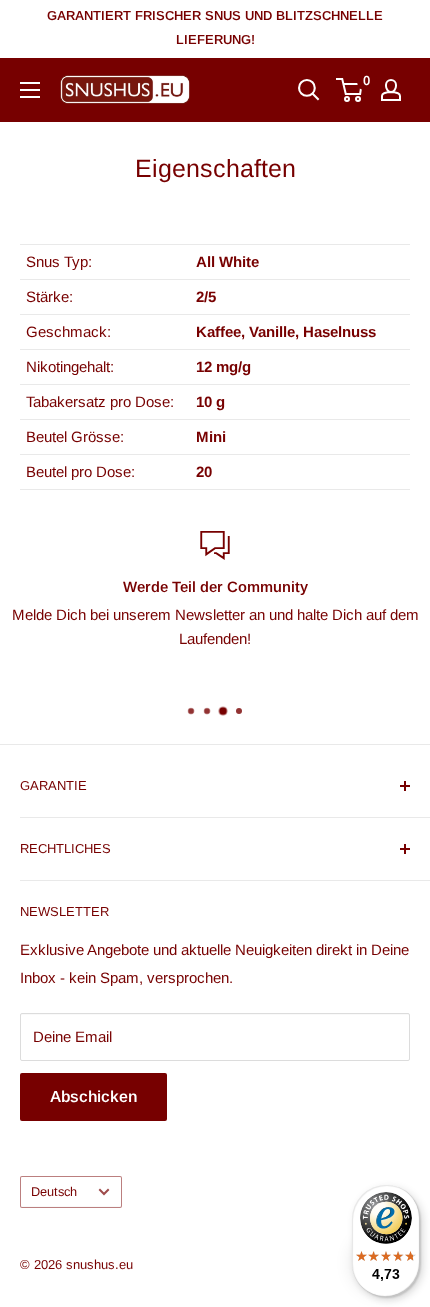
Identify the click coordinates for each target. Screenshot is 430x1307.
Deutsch (54, 1191)
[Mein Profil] (391, 90)
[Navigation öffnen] (30, 90)
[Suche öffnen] (309, 90)
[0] (350, 90)
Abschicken (93, 1096)
